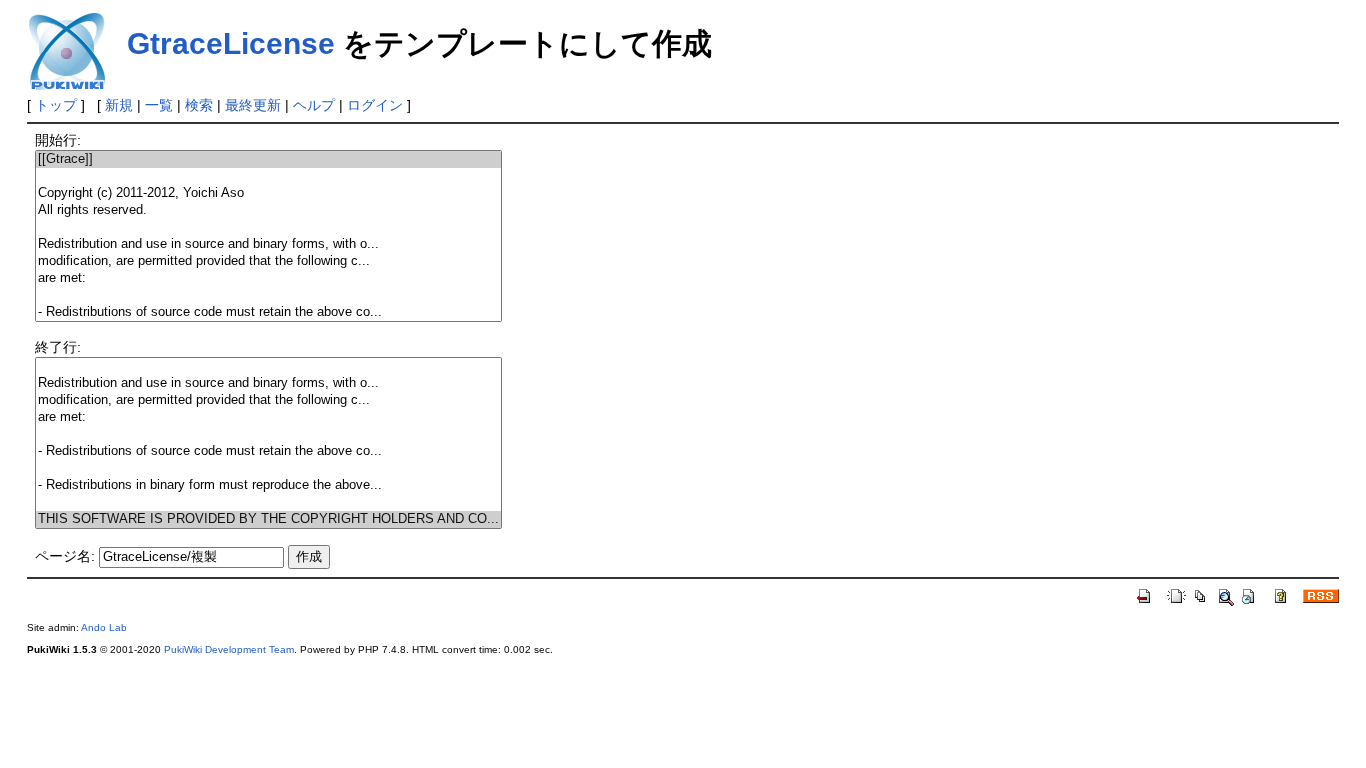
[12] (268, 502)
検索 (199, 105)
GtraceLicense (231, 43)
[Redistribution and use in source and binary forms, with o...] (268, 244)
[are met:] (268, 278)
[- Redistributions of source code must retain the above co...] (268, 312)
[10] (268, 468)
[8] (268, 295)
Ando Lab (104, 627)
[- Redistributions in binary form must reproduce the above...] (268, 485)
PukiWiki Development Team (229, 649)
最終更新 (253, 105)
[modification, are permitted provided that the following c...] (268, 261)
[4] (268, 227)
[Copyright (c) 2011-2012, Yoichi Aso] (268, 193)
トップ (56, 105)
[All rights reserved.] (268, 210)
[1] (268, 176)
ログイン (375, 105)
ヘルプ (314, 105)
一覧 (159, 105)
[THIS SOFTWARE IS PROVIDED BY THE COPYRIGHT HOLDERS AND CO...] (268, 519)
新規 (119, 105)
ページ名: (65, 556)
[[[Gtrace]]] (268, 159)
